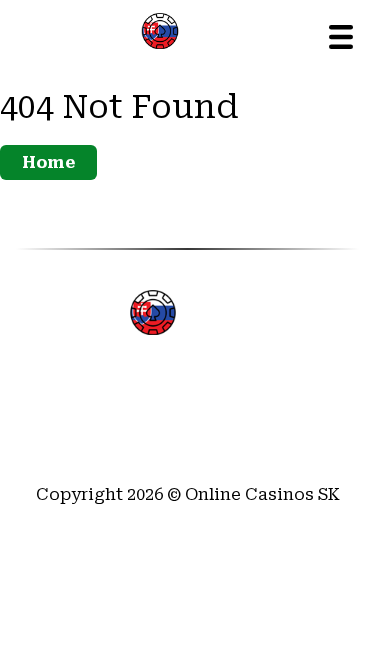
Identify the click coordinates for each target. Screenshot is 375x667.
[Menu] (341, 37)
